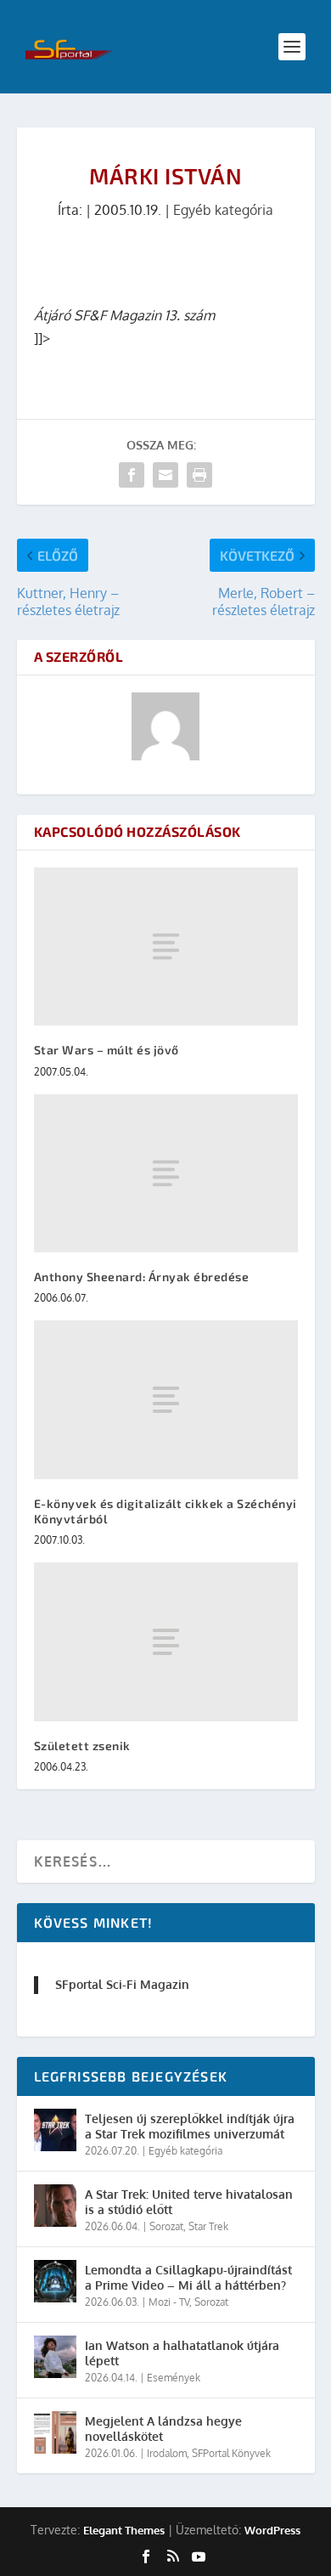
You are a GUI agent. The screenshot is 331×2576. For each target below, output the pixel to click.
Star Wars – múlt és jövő (107, 1050)
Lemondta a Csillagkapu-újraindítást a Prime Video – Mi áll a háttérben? (188, 2277)
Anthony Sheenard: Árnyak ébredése (142, 1277)
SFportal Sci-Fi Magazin (122, 1984)
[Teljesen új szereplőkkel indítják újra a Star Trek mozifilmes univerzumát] (55, 2130)
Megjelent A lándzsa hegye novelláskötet (163, 2429)
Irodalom (167, 2453)
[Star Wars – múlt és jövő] (166, 947)
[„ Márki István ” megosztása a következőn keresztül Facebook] (132, 475)
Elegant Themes (124, 2530)
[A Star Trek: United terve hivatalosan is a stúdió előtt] (55, 2206)
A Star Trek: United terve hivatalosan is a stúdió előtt (189, 2202)
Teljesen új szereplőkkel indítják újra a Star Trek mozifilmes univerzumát (190, 2126)
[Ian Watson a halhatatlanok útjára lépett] (55, 2357)
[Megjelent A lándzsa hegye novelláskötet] (55, 2432)
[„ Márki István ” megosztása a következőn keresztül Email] (165, 475)
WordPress (272, 2530)
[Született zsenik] (166, 1642)
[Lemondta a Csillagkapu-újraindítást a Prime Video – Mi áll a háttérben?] (55, 2281)
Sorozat (166, 2226)
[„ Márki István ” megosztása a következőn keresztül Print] (199, 475)
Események (174, 2378)
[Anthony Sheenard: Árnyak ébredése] (166, 1174)
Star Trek (208, 2226)
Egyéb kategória (223, 210)
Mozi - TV (169, 2302)
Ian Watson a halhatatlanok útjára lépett (182, 2353)
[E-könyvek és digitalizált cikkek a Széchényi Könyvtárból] (166, 1400)
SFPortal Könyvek (231, 2453)
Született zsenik (82, 1746)
